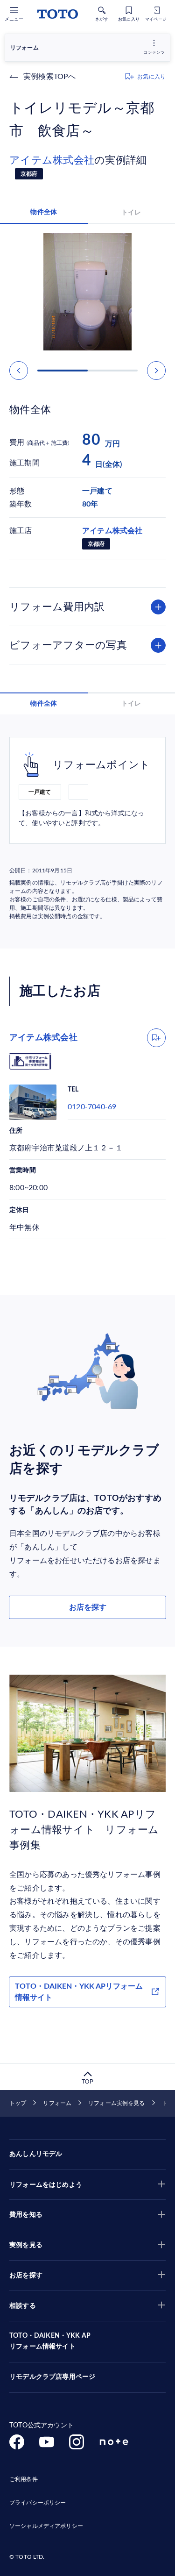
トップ (18, 2103)
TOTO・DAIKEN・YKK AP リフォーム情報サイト (50, 2341)
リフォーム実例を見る (116, 2103)
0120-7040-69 (92, 1107)
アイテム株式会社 (52, 160)
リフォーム (57, 2103)
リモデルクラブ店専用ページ (52, 2377)
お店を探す (88, 1607)
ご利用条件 (24, 2479)
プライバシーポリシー (38, 2503)
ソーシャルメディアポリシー (46, 2526)
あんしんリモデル (36, 2154)
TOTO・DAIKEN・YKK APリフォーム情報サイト (79, 1992)
